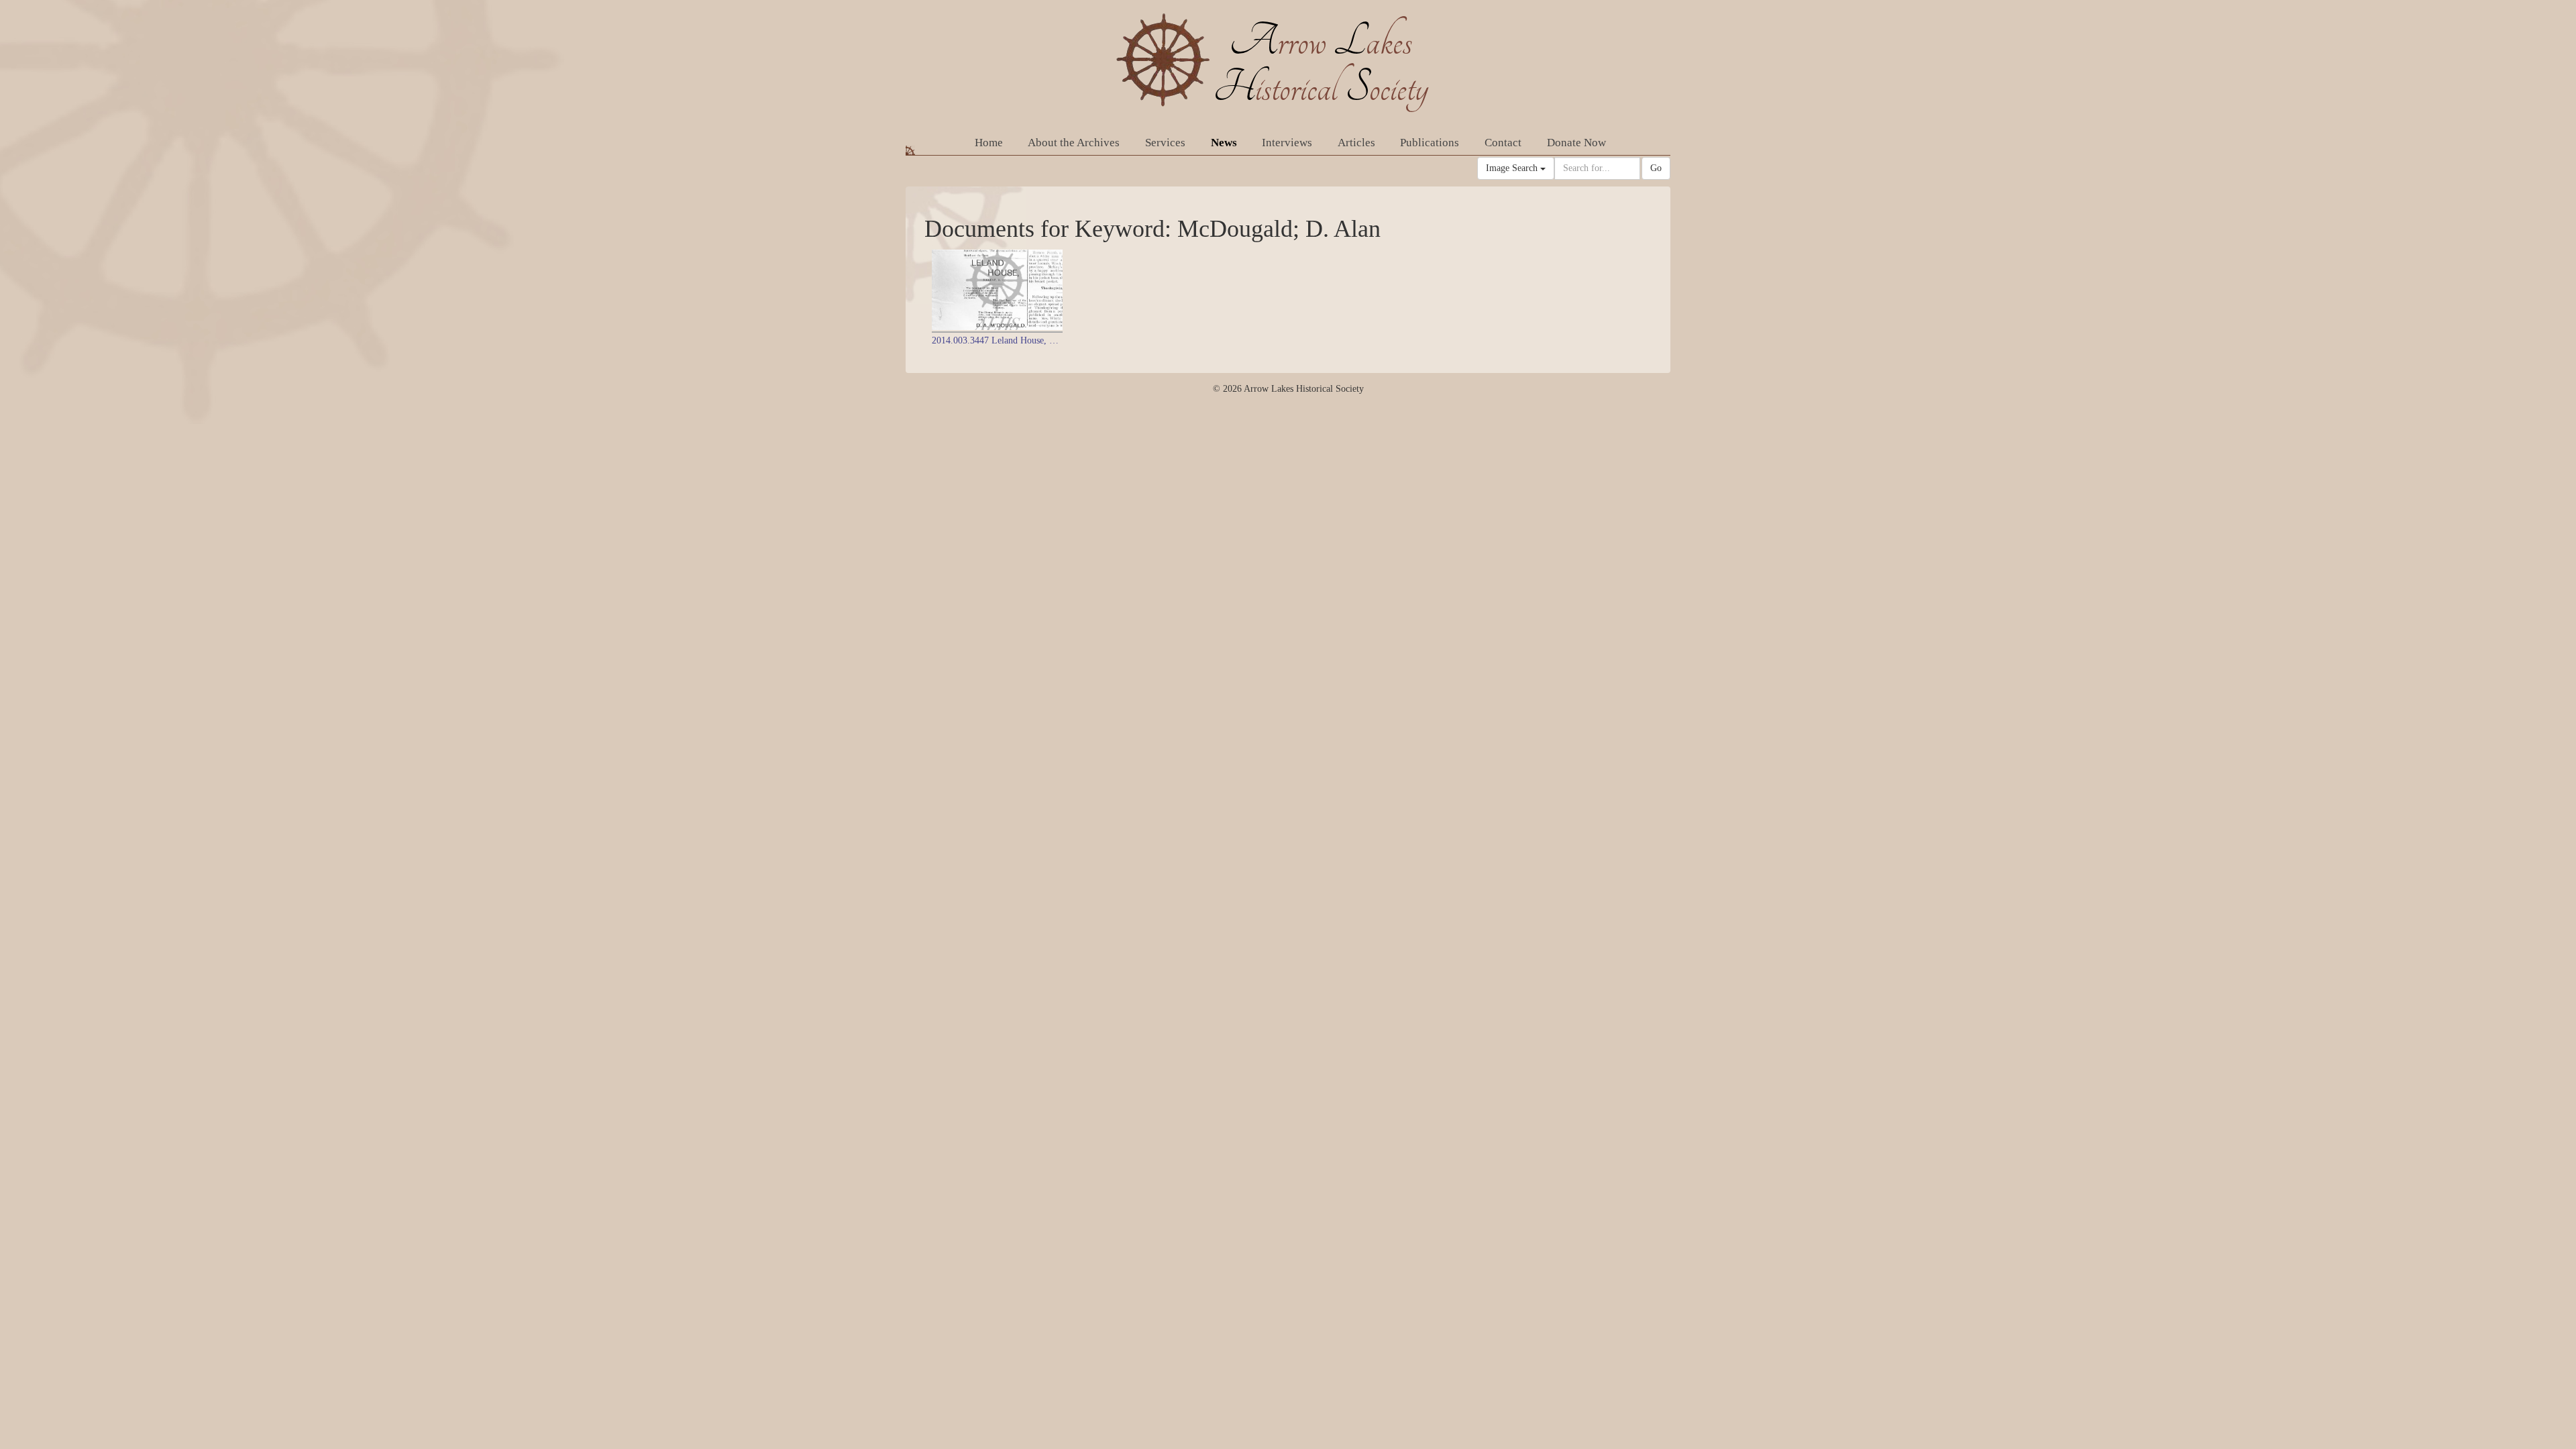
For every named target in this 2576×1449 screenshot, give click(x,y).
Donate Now (1576, 143)
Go (1656, 168)
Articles (1356, 143)
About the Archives (1074, 143)
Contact (1503, 143)
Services (1165, 143)
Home (989, 143)
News (1224, 143)
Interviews (1287, 143)
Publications (1430, 143)
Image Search (1513, 168)
